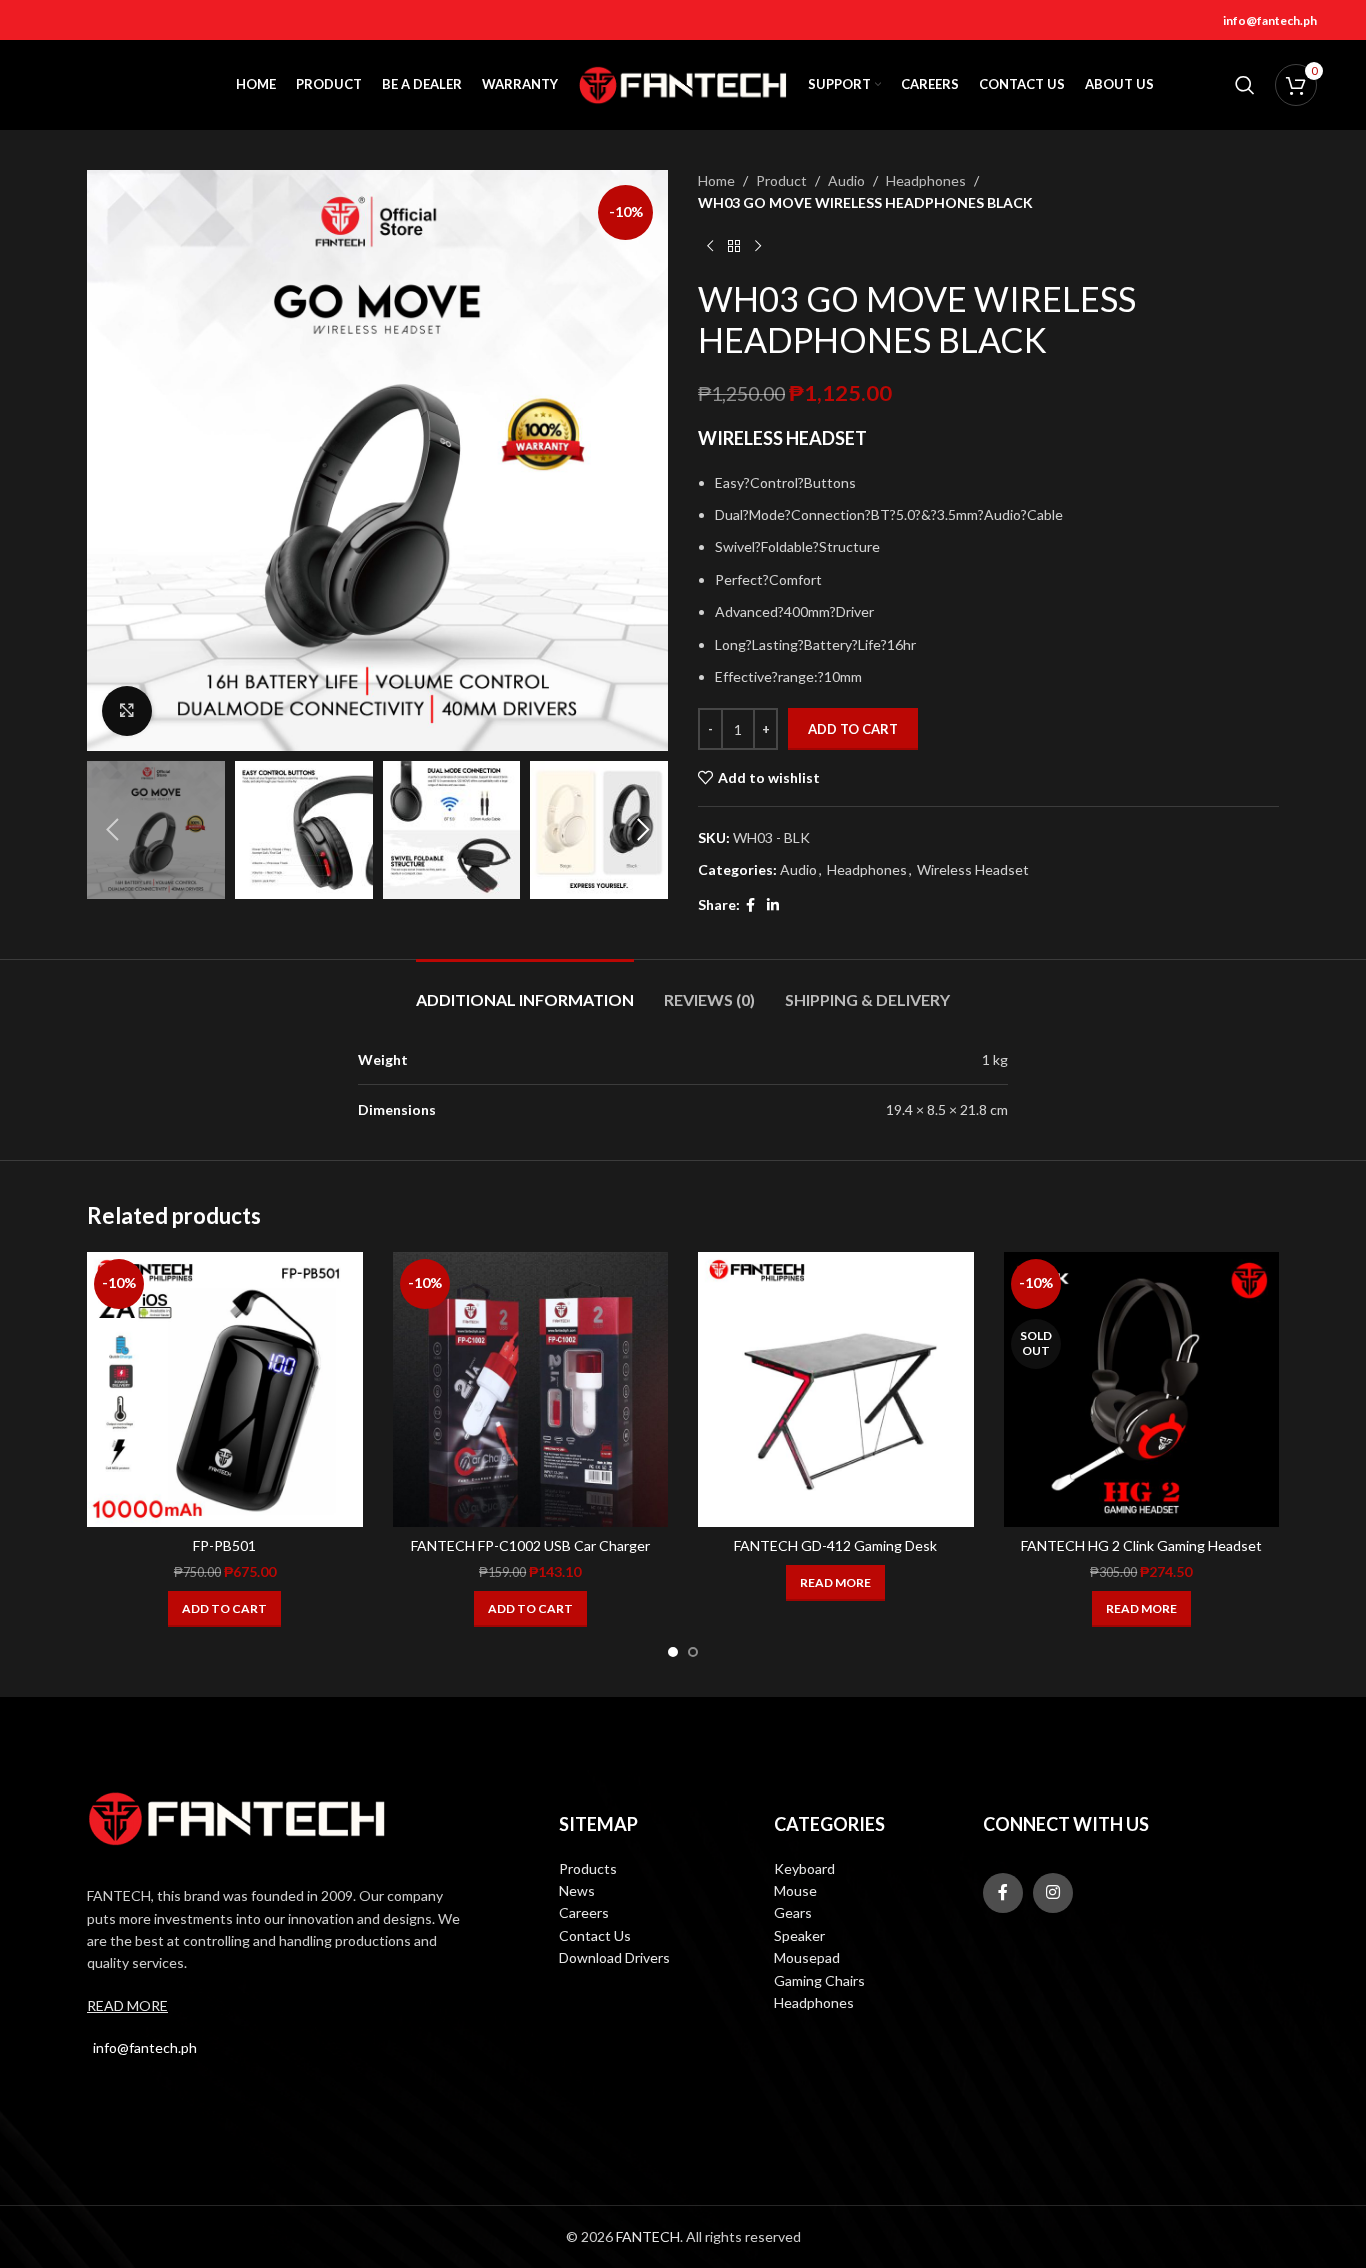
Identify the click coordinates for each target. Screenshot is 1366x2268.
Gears (793, 1912)
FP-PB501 (224, 1545)
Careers (584, 1912)
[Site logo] (683, 83)
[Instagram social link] (1053, 1893)
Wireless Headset (973, 869)
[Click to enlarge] (127, 711)
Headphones (926, 180)
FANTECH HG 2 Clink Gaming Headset (1141, 1545)
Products (588, 1868)
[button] (112, 830)
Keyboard (804, 1868)
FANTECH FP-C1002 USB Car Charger (530, 1545)
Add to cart (853, 729)
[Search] (1245, 85)
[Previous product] (710, 247)
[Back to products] (734, 247)
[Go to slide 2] (693, 1652)
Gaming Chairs (819, 1980)
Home (716, 180)
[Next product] (758, 247)
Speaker (799, 1935)
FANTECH (648, 2236)
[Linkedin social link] (773, 905)
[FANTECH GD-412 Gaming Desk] (836, 1390)
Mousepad (807, 1957)
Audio (846, 180)
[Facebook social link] (750, 905)
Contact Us (595, 1935)
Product (781, 180)
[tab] (525, 989)
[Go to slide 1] (673, 1652)
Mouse (795, 1890)
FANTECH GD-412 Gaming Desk (835, 1545)
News (577, 1890)
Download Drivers (614, 1957)
